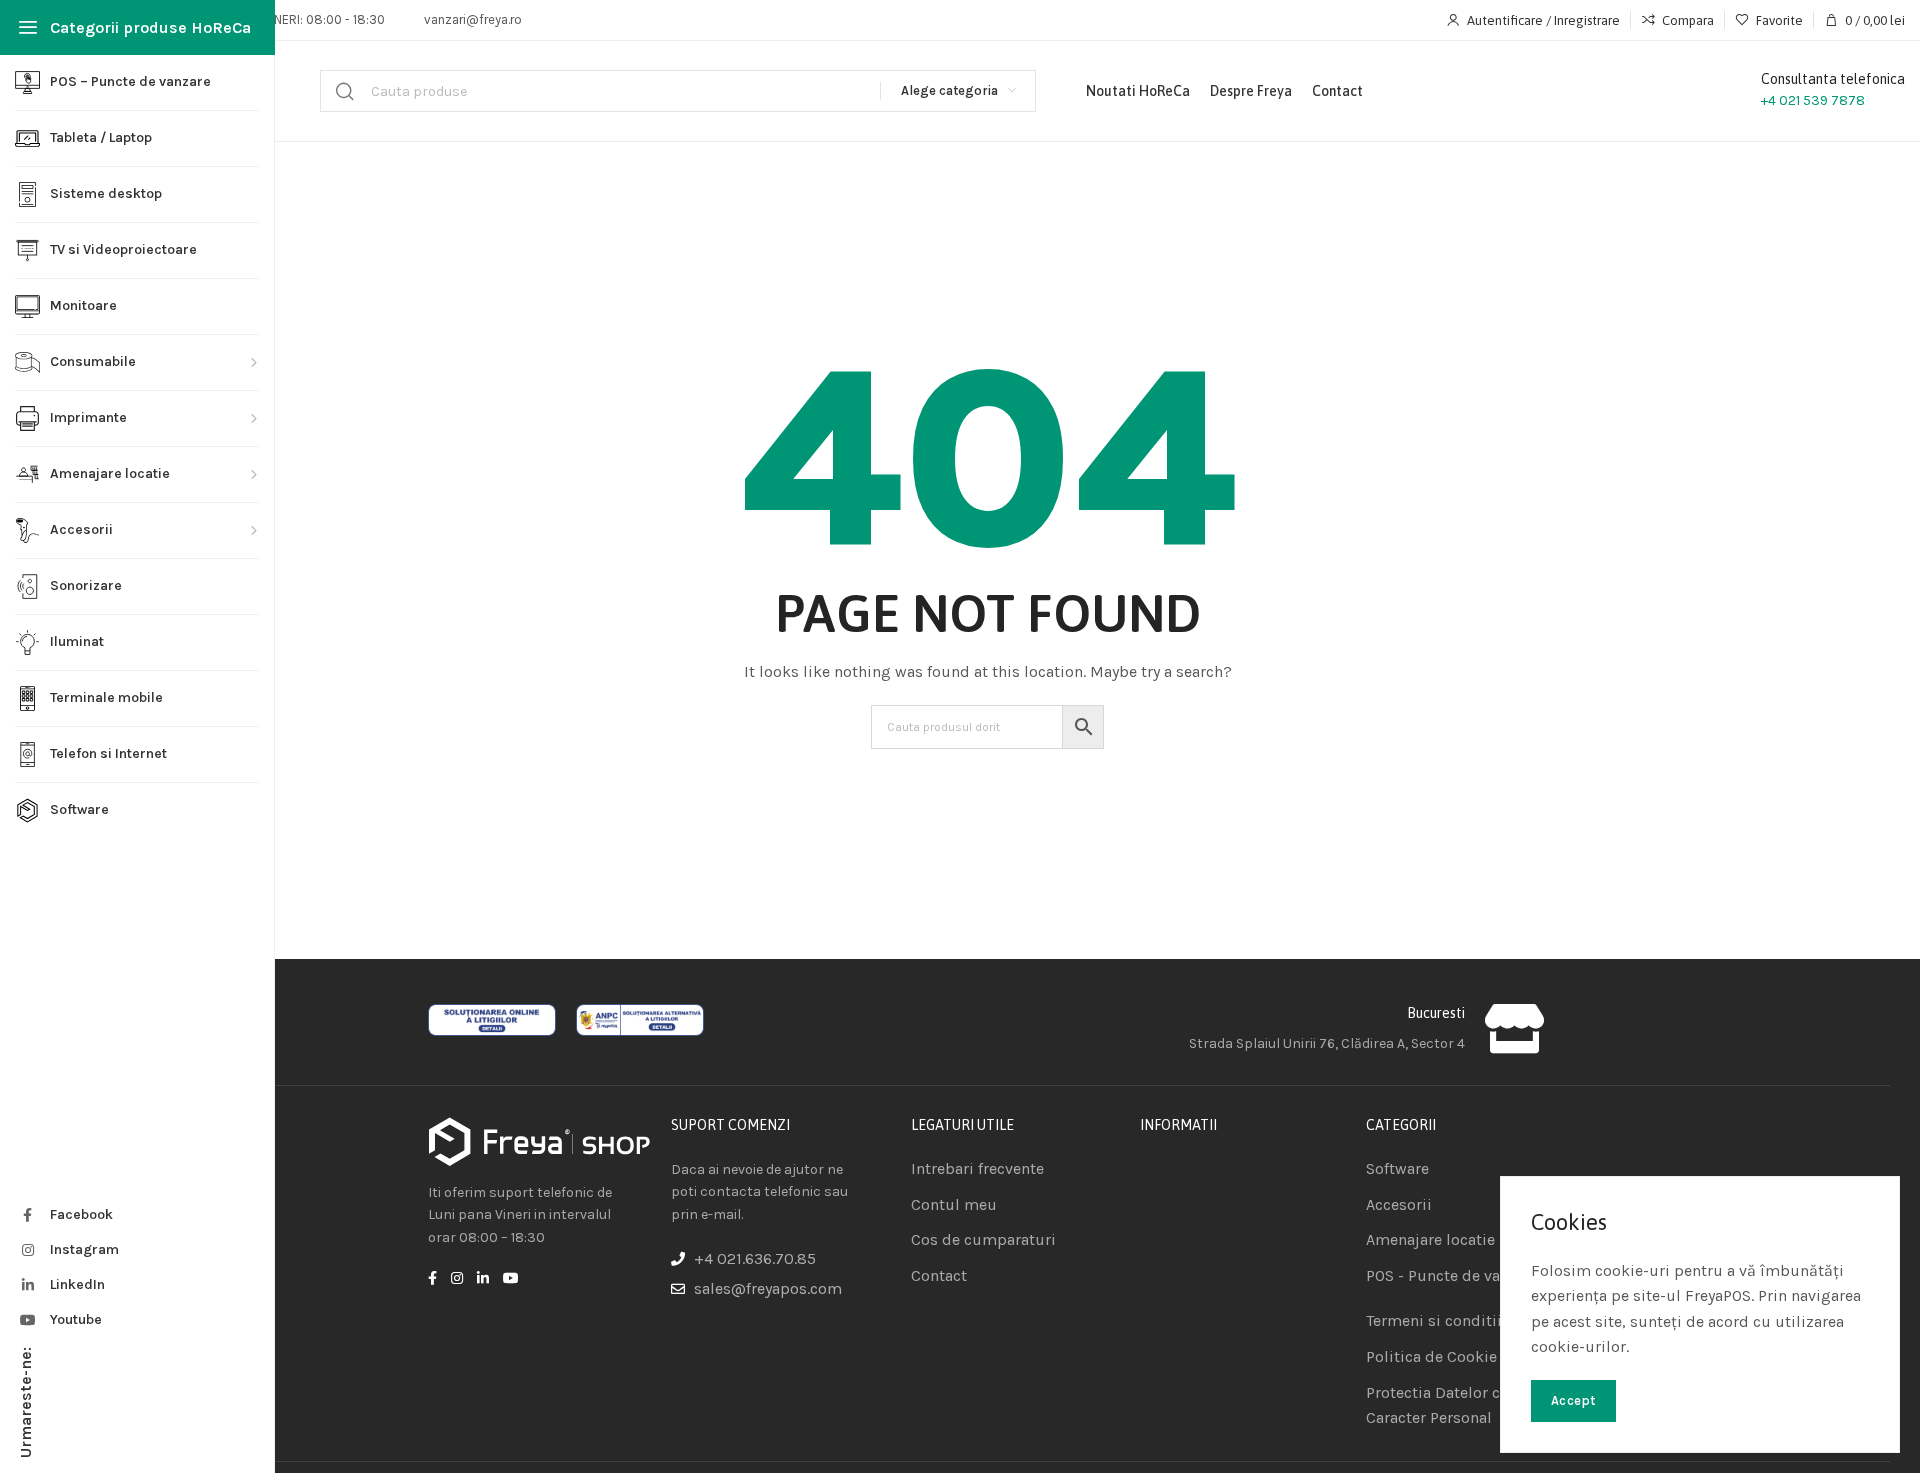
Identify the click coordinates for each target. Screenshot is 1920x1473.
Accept (1573, 1400)
